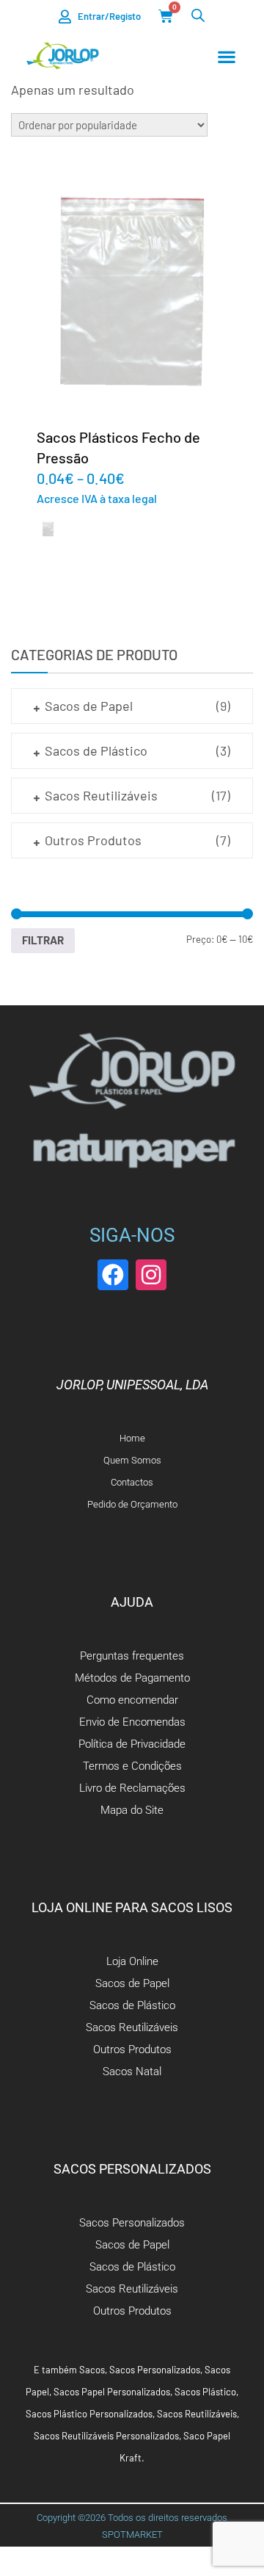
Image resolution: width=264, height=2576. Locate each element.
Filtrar (43, 940)
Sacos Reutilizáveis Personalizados (106, 2436)
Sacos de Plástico (96, 750)
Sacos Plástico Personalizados (89, 2414)
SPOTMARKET (132, 2535)
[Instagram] (151, 1275)
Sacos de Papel (89, 706)
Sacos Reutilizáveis (101, 795)
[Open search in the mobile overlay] (198, 15)
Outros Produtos (93, 840)
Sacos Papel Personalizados (112, 2392)
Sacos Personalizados (155, 2370)
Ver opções (132, 290)
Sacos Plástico (205, 2392)
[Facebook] (113, 1275)
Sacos (92, 2370)
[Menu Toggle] (227, 57)
